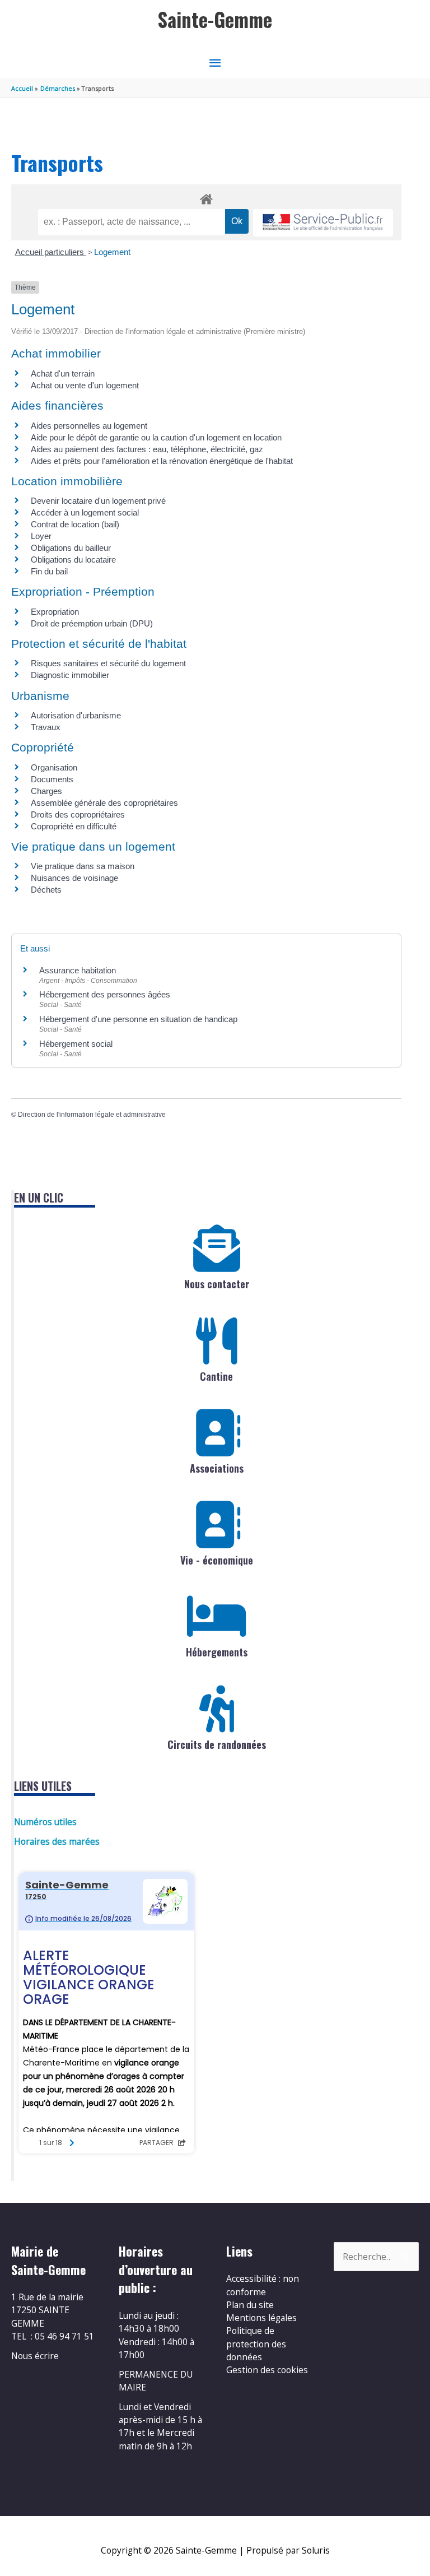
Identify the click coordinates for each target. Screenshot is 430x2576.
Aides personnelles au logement (89, 426)
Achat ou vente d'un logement (85, 385)
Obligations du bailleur (71, 548)
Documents (52, 779)
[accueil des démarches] (206, 197)
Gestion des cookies (267, 2370)
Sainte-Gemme (215, 19)
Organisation (54, 767)
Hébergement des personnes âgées (105, 994)
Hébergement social (76, 1044)
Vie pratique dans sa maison (83, 866)
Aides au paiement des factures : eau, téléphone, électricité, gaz (147, 449)
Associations (217, 1468)
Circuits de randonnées (217, 1744)
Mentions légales (261, 2318)
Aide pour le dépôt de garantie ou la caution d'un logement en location (156, 437)
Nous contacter (217, 1284)
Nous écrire (35, 2356)
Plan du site (250, 2305)
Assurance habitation (78, 970)
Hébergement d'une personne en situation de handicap (138, 1019)
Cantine (216, 1376)
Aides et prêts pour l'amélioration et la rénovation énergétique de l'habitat (162, 461)
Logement (112, 252)
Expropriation (55, 612)
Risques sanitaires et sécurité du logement (108, 663)
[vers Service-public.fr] (323, 223)
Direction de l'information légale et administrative (92, 1115)
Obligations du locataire (73, 560)
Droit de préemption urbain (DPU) (92, 623)
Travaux (46, 727)
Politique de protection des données (256, 2344)
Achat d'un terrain (63, 373)
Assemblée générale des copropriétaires (104, 803)
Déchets (46, 890)
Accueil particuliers (51, 252)
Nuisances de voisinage (74, 878)
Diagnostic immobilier (70, 675)
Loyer (41, 536)
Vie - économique (217, 1560)
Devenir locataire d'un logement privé (98, 501)
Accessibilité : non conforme (263, 2285)
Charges (46, 791)
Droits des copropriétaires (78, 814)
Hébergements (217, 1652)
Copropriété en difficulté (74, 826)
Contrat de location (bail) (75, 524)
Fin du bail (49, 571)
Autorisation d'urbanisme (76, 715)
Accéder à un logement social (85, 512)
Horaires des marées (57, 1841)
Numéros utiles (45, 1822)
